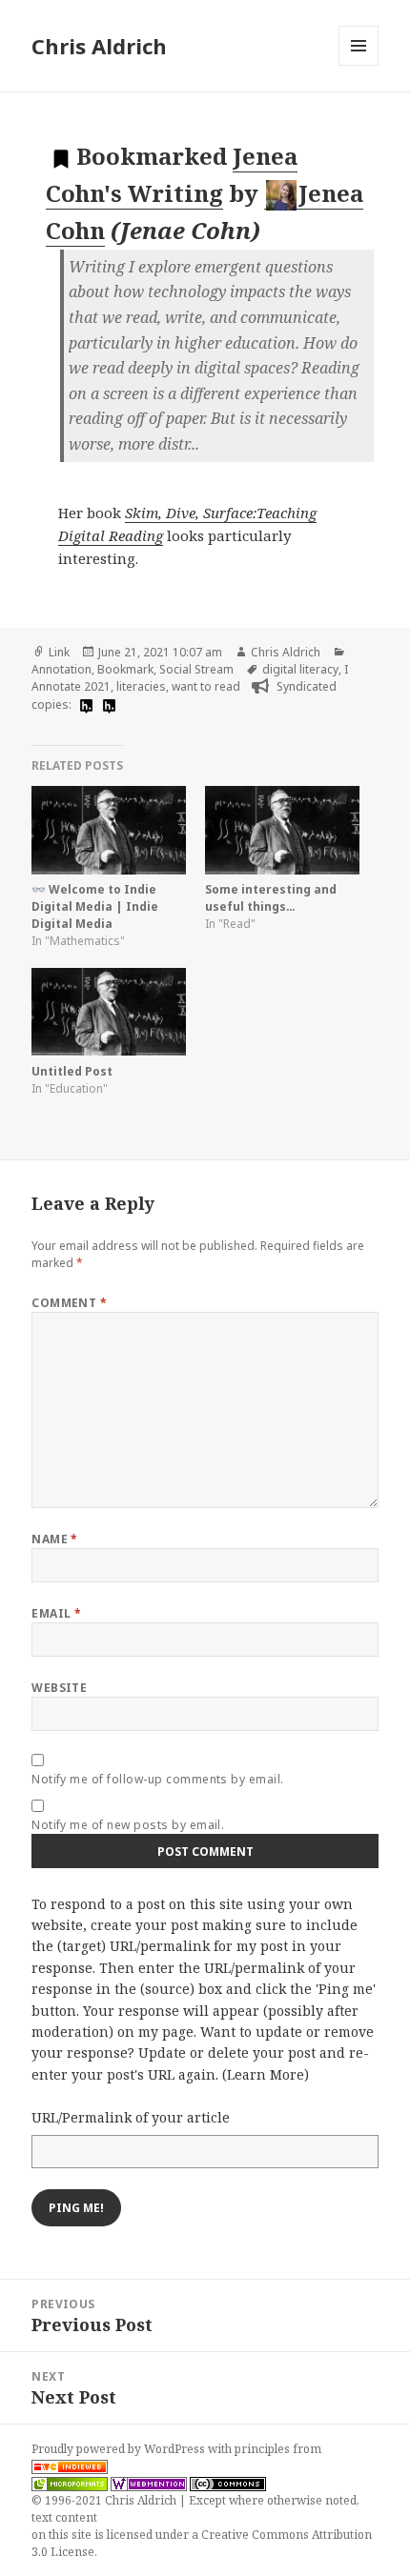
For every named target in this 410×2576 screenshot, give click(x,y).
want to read (206, 686)
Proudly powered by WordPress (120, 2449)
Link (59, 652)
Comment (69, 1303)
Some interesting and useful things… (271, 898)
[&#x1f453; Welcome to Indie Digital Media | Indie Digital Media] (109, 830)
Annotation (61, 669)
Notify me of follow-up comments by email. (158, 1779)
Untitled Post (72, 1071)
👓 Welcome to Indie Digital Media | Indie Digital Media (95, 906)
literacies (141, 686)
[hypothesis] (84, 705)
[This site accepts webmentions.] (149, 2484)
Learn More (266, 2074)
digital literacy (300, 669)
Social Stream (196, 669)
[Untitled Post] (109, 1012)
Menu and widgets (359, 65)
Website (59, 1688)
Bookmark (125, 669)
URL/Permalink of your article (131, 2117)
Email (56, 1613)
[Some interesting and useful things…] (282, 830)
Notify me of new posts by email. (128, 1825)
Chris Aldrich (99, 46)
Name (55, 1539)
